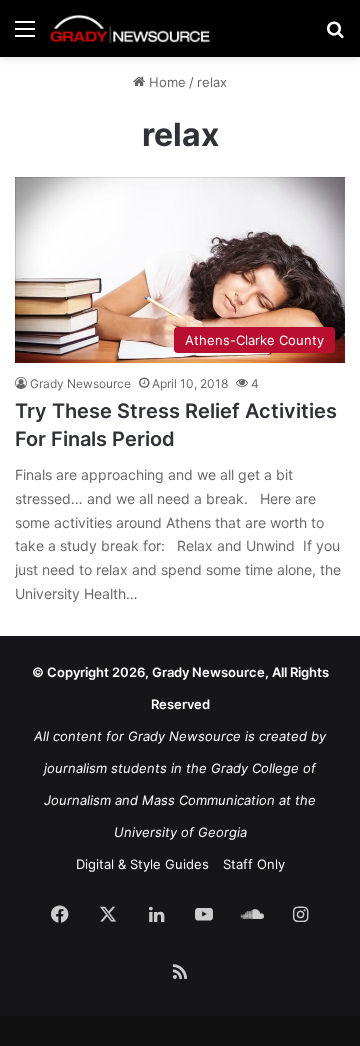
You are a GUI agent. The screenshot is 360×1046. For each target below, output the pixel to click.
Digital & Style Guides (142, 864)
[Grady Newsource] (130, 28)
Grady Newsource (80, 383)
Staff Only (254, 864)
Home (165, 82)
